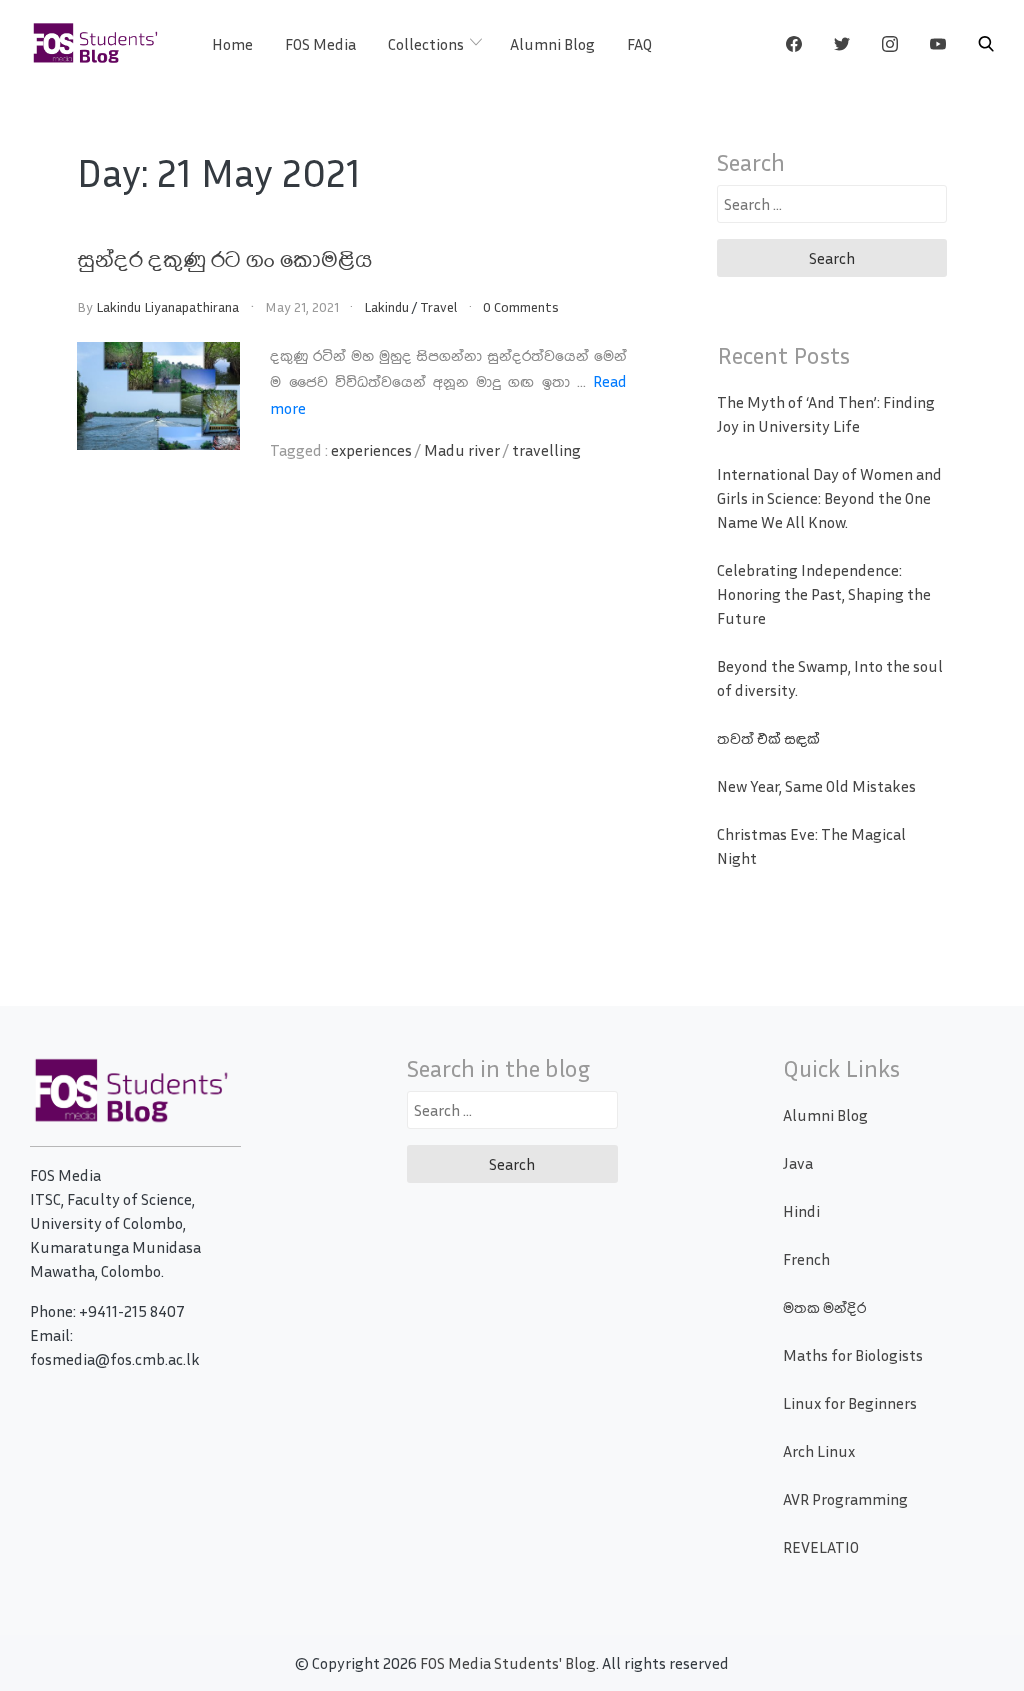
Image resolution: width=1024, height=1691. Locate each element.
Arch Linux (819, 1451)
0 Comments (521, 306)
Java (798, 1163)
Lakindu (386, 306)
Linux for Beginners (850, 1403)
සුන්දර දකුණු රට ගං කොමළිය (224, 258)
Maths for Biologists (853, 1355)
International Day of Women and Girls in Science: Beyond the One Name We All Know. (829, 498)
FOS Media (320, 44)
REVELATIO (821, 1547)
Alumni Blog (552, 44)
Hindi (801, 1211)
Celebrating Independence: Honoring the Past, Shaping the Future (824, 594)
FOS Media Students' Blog (508, 1663)
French (806, 1259)
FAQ (639, 44)
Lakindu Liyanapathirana (167, 306)
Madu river (462, 450)
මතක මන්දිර (824, 1307)
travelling (546, 450)
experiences (371, 450)
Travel (438, 306)
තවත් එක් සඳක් (768, 738)
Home (232, 44)
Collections (426, 44)
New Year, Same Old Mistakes (816, 786)
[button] (986, 44)
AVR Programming (845, 1499)
